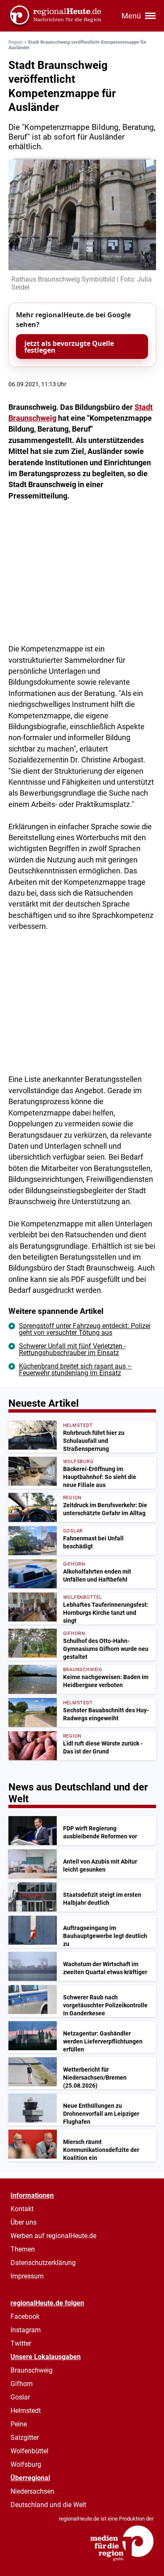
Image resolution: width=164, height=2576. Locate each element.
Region (16, 42)
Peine (19, 2424)
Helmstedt (26, 2411)
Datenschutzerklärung (43, 2263)
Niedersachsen (32, 2491)
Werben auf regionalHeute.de (53, 2236)
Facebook (25, 2316)
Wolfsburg (26, 2464)
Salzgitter (25, 2438)
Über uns (24, 2222)
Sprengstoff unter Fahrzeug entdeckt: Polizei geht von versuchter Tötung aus (85, 1329)
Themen (23, 2249)
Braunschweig (32, 2370)
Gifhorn (22, 2384)
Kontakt (22, 2209)
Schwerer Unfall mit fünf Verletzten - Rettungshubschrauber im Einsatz (72, 1349)
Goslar (20, 2397)
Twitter (21, 2343)
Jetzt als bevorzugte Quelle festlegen (69, 347)
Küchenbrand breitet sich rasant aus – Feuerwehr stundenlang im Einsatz (75, 1370)
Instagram (26, 2330)
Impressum (27, 2276)
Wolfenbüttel (29, 2451)
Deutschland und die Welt (48, 2505)
